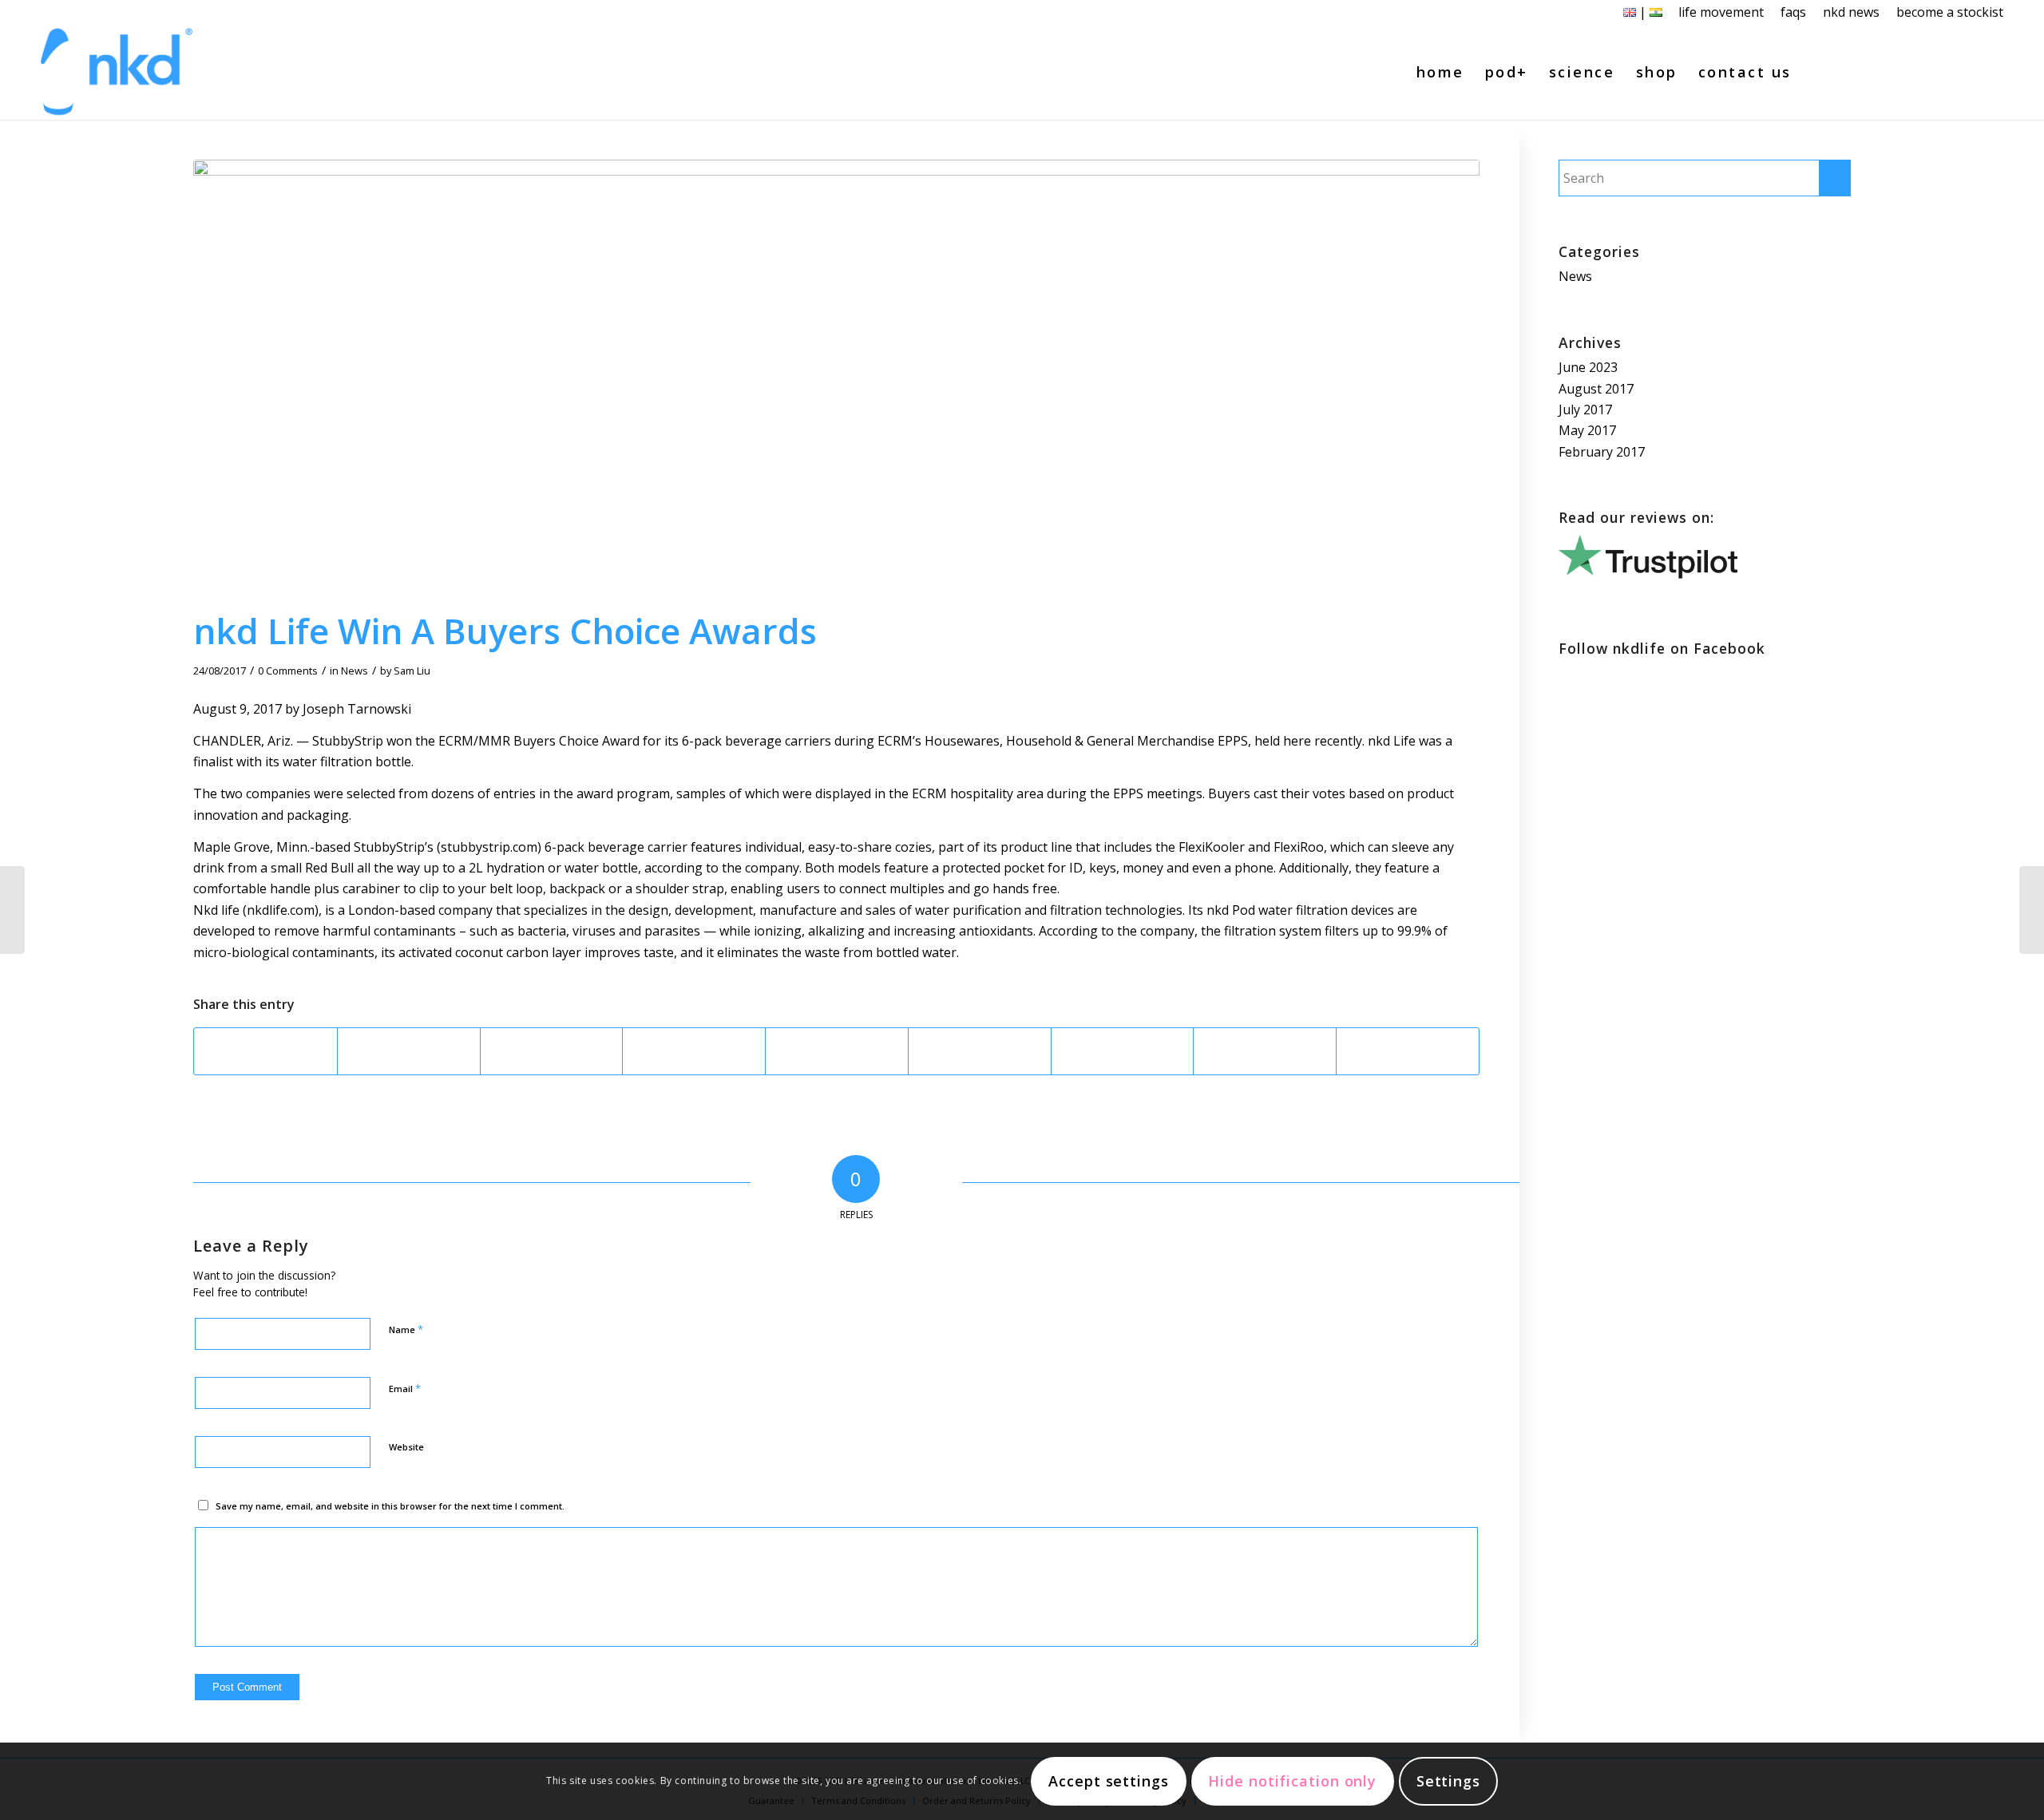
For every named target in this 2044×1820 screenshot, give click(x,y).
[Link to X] (1943, 71)
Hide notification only (1292, 1782)
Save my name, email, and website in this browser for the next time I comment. (390, 1506)
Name (406, 1329)
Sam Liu (412, 671)
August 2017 (1596, 389)
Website (406, 1447)
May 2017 (1587, 430)
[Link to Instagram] (1991, 71)
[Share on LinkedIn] (837, 1051)
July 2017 (1585, 409)
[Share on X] (409, 1051)
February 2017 (1602, 452)
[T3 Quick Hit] (12, 910)
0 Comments (288, 671)
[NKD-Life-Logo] (117, 72)
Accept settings (1109, 1782)
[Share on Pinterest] (694, 1051)
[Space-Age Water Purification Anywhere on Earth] (2032, 910)
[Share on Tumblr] (980, 1051)
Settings (1448, 1782)
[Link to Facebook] (1919, 71)
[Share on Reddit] (1265, 1051)
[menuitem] (1721, 12)
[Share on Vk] (1123, 1051)
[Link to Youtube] (1967, 71)
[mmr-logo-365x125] (836, 380)
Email (405, 1388)
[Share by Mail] (1408, 1051)
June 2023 (1588, 367)
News (355, 671)
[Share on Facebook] (265, 1051)
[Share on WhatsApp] (552, 1051)
